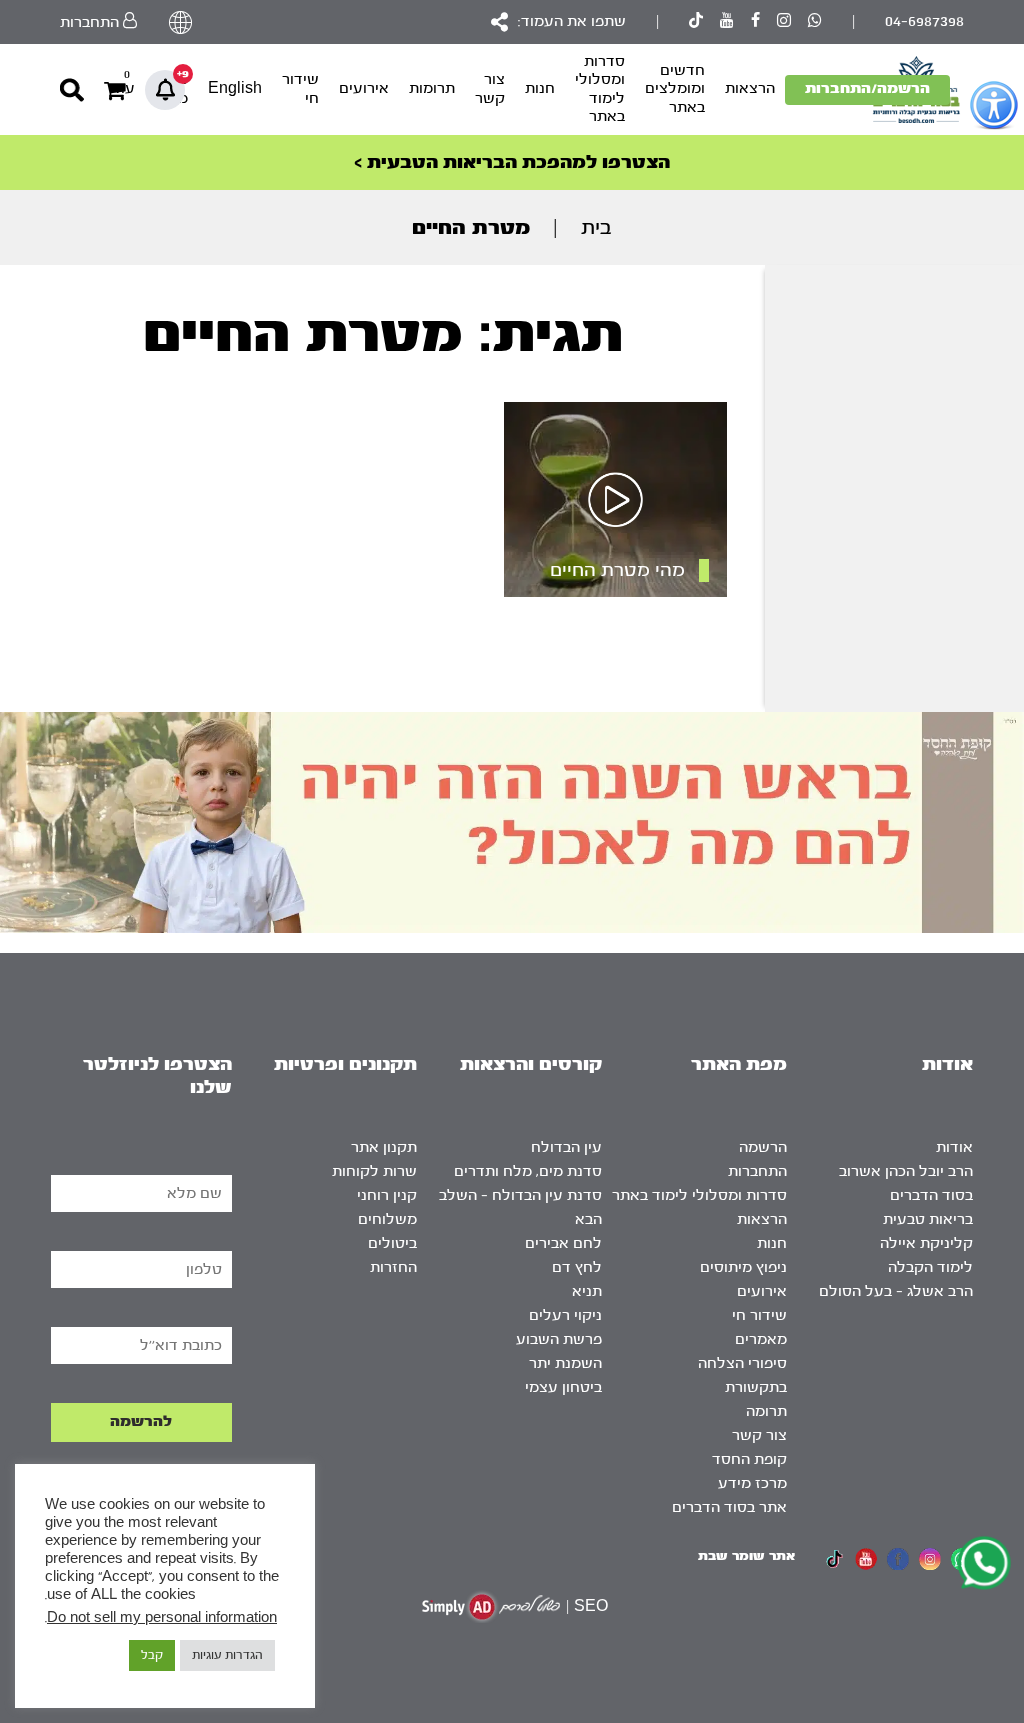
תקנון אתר (384, 1147)
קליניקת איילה (926, 1243)
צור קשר (490, 88)
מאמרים (761, 1339)
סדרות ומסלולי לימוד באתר (600, 89)
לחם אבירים (563, 1243)
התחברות (757, 1171)
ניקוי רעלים (565, 1315)
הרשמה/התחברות (867, 88)
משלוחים (387, 1219)
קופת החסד (749, 1459)
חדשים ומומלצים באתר (675, 89)
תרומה (766, 1411)
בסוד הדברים (931, 1195)
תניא (587, 1291)
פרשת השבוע (559, 1339)
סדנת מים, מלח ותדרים (528, 1171)
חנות (540, 88)
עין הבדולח (566, 1147)
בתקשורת (756, 1387)
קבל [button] (152, 1655)
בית (596, 227)
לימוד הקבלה (930, 1267)
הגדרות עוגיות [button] (227, 1655)
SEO (591, 1606)
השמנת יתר (565, 1363)
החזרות (393, 1267)
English (235, 88)
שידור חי (300, 88)
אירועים (364, 88)
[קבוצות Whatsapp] (815, 22)
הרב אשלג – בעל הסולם (896, 1291)
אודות (954, 1147)
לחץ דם (577, 1267)
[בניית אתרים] (491, 1606)
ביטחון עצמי (563, 1387)
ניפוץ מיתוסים (743, 1267)
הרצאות (750, 88)
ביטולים (392, 1243)
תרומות (432, 88)
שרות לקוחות (374, 1171)
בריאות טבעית (928, 1219)
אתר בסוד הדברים (729, 1507)
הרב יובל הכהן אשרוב (906, 1171)
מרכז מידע (752, 1483)
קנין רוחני (387, 1195)
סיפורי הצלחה (742, 1363)
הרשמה (763, 1147)
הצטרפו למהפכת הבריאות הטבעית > (512, 162)
